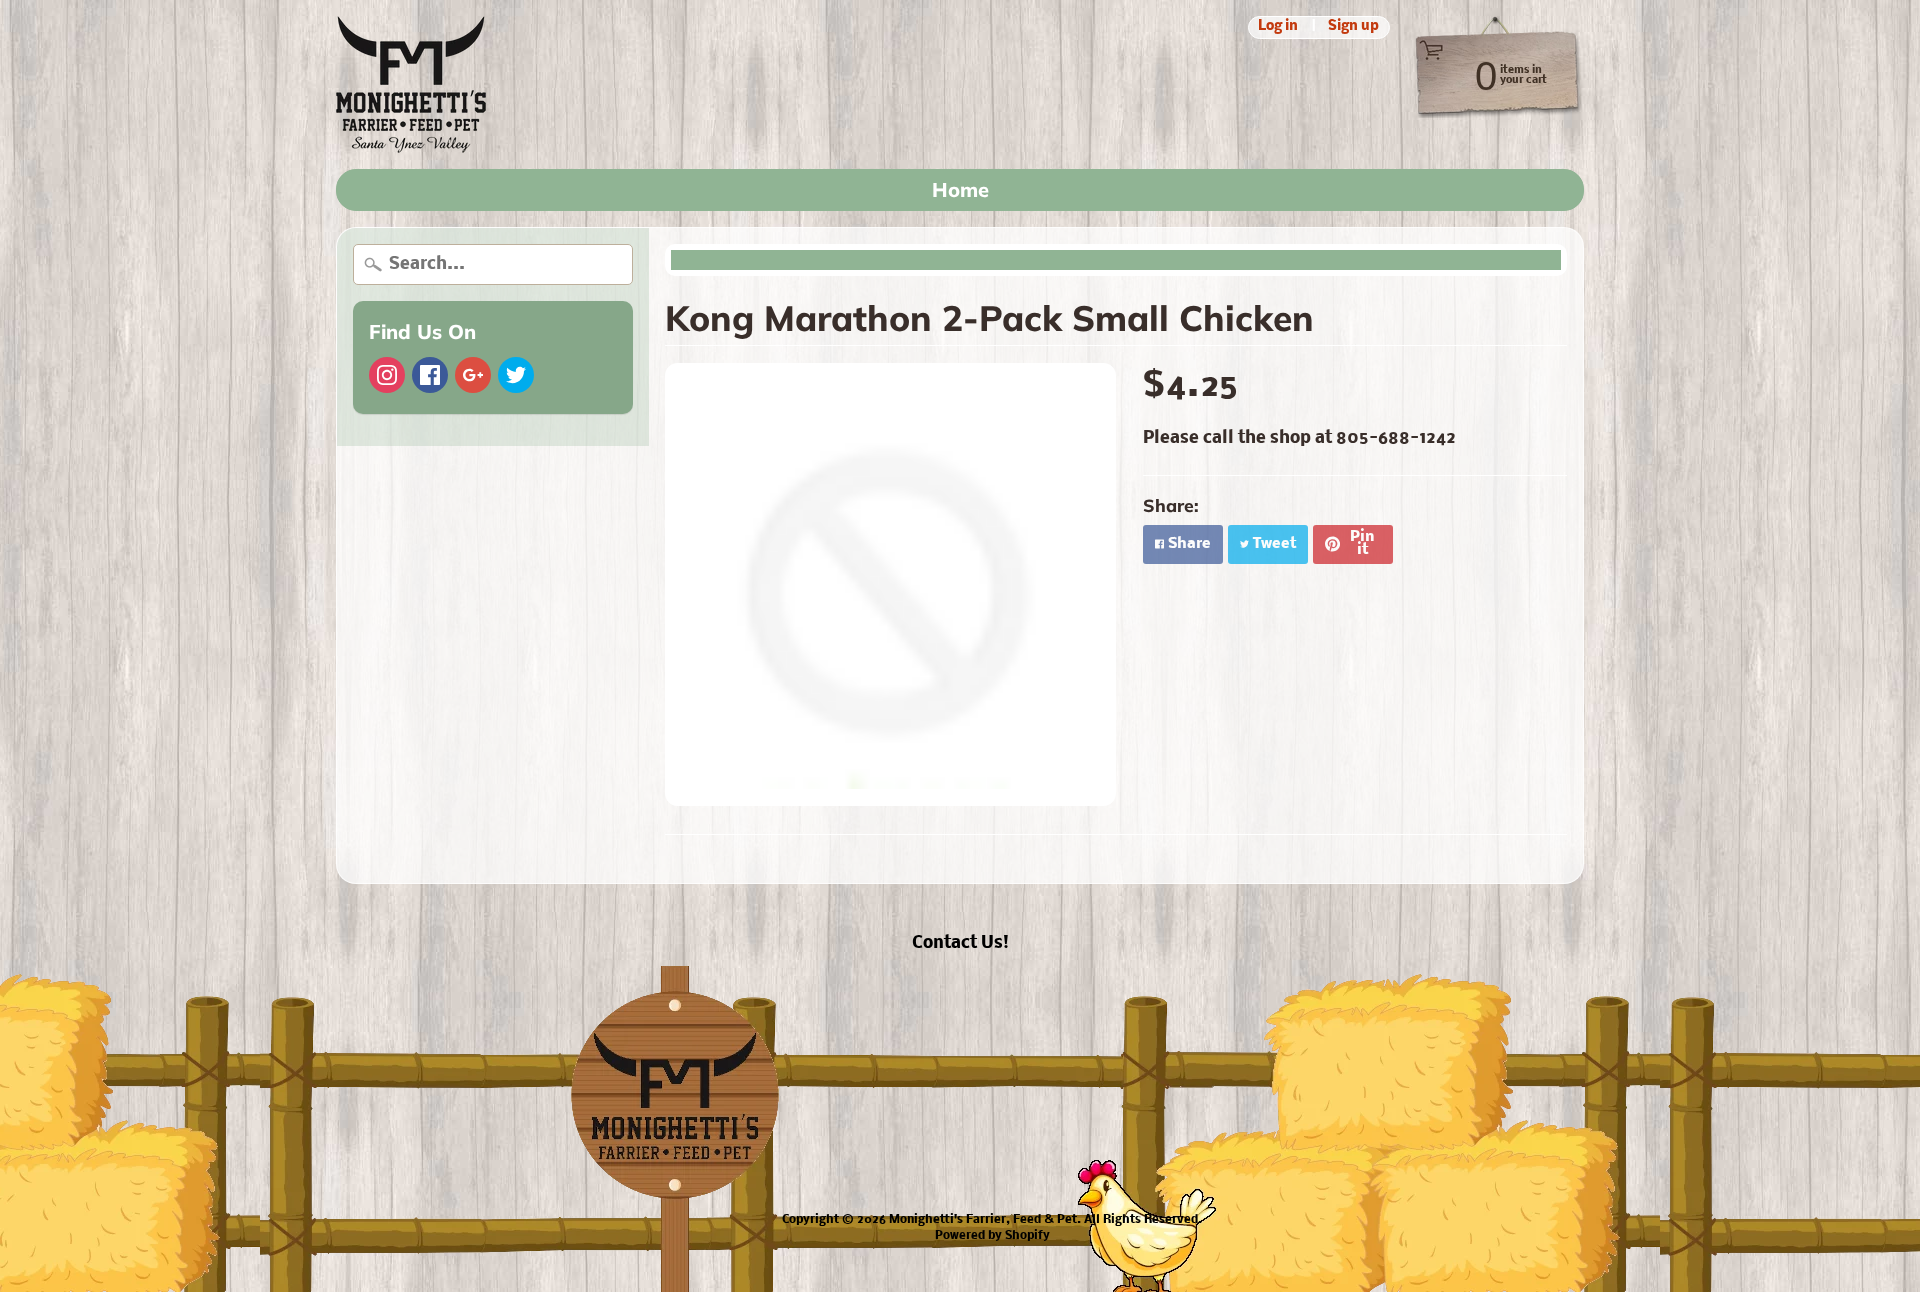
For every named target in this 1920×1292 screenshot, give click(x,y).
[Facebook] (430, 375)
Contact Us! (960, 943)
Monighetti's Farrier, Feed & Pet (983, 1220)
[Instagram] (387, 375)
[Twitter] (516, 375)
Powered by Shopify (992, 1236)
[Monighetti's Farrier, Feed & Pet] (411, 84)
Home (960, 189)
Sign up (1353, 27)
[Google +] (473, 375)
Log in (1278, 27)
